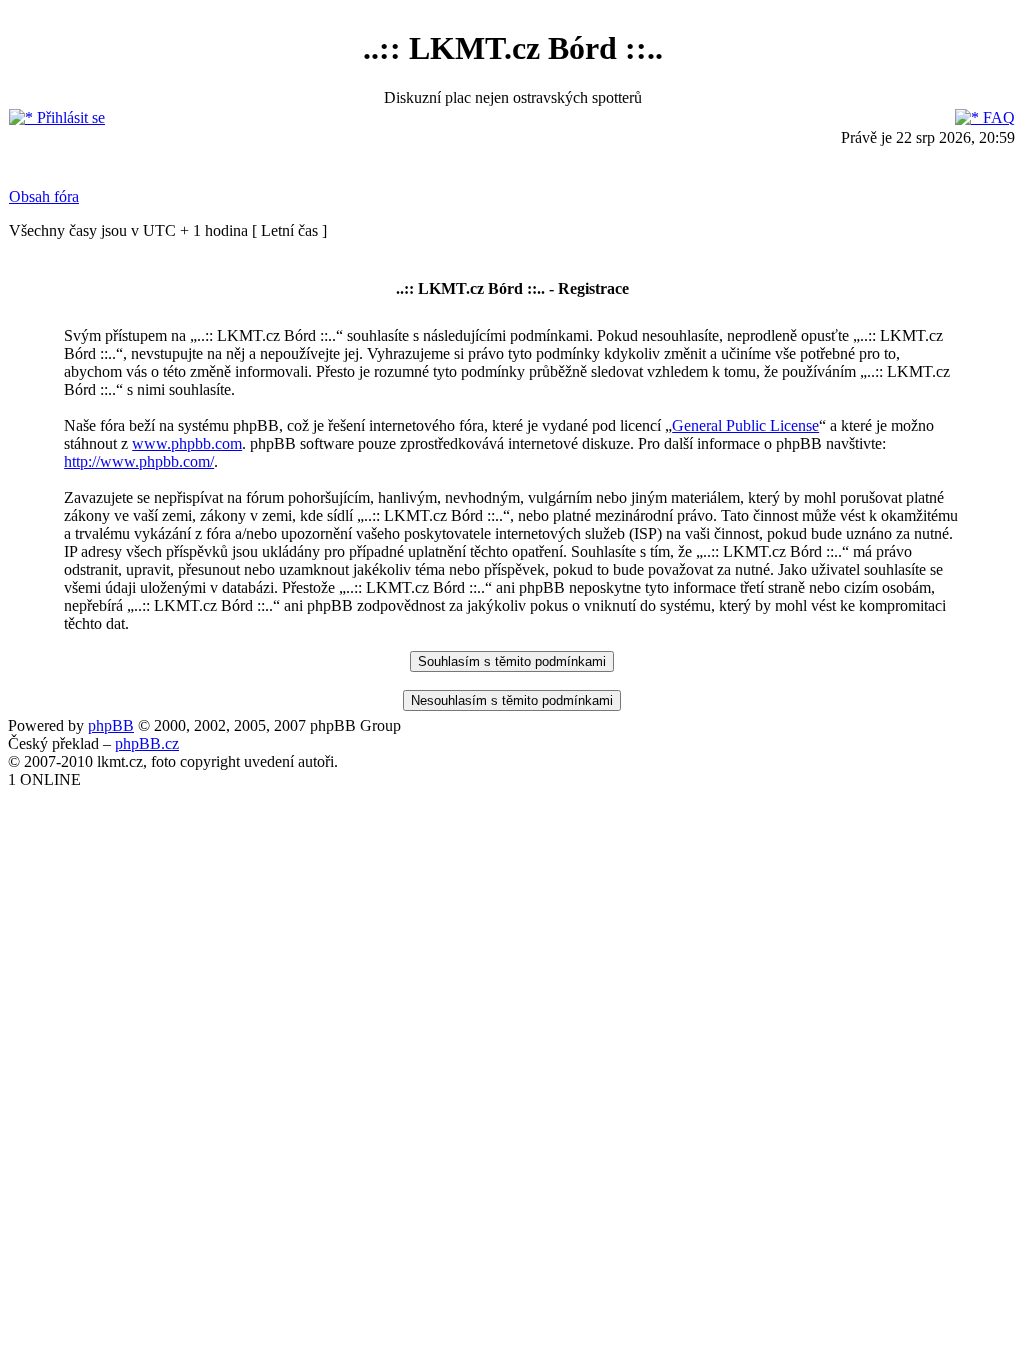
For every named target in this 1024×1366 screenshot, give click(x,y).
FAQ (997, 117)
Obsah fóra (44, 196)
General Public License (745, 425)
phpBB (111, 725)
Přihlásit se (69, 117)
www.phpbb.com (187, 443)
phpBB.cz (147, 743)
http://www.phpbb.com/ (139, 461)
